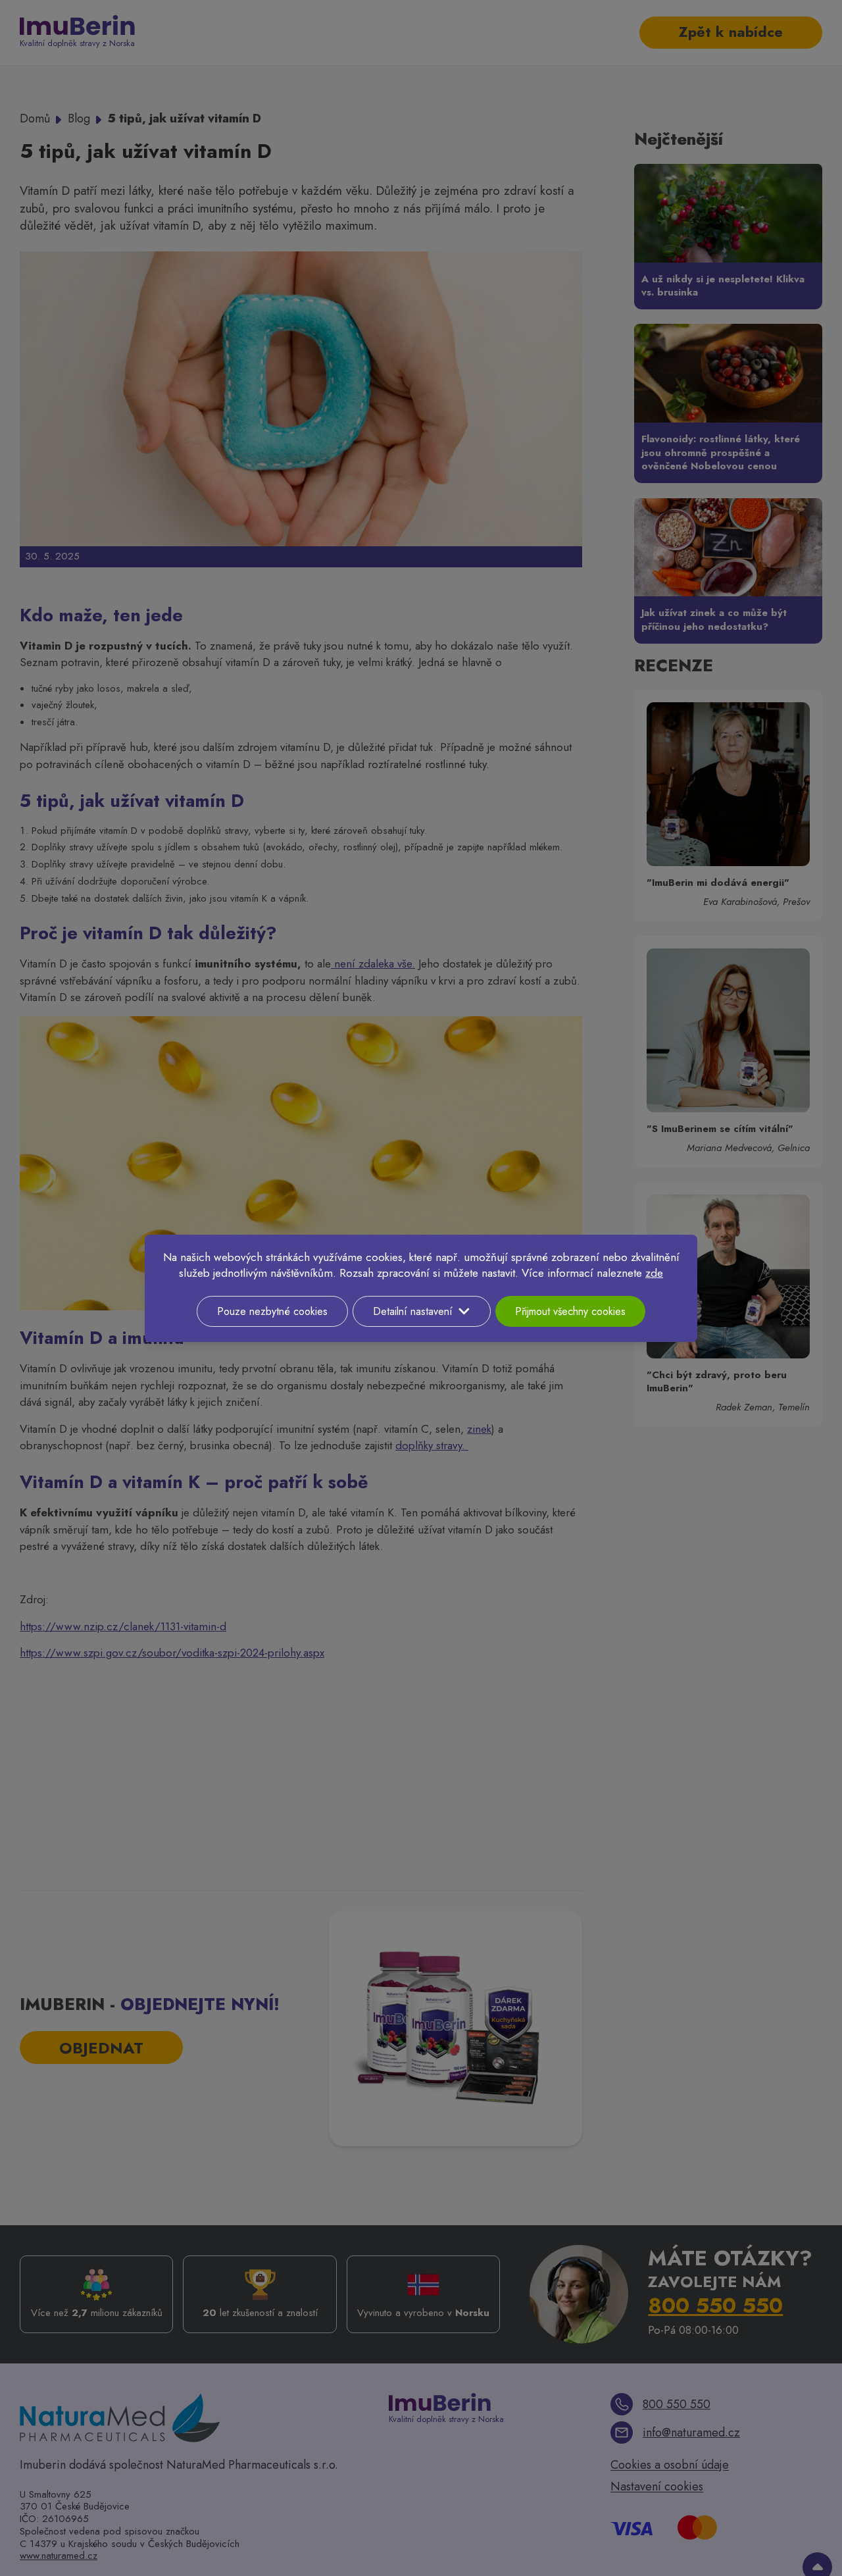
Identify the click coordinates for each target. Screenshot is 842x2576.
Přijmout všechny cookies (570, 1311)
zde (654, 1273)
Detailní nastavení (413, 1311)
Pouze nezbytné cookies (272, 1311)
